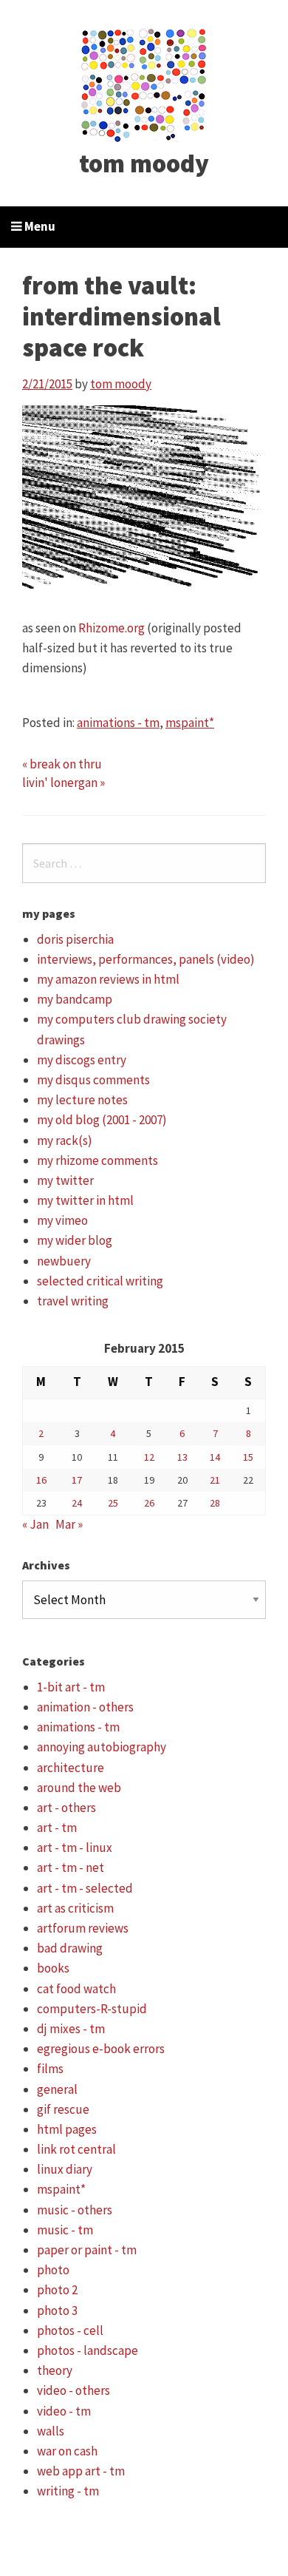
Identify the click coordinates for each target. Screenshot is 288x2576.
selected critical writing (100, 1281)
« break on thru (62, 764)
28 (215, 1503)
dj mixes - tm (71, 2029)
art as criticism (75, 1908)
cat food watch (76, 1989)
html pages (67, 2129)
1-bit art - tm (71, 1687)
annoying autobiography (102, 1747)
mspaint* (190, 723)
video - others (73, 2390)
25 (113, 1503)
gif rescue (63, 2109)
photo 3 (57, 2310)
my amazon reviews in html (108, 979)
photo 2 (57, 2290)
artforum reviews (83, 1928)
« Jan (35, 1524)
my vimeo (62, 1220)
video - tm (64, 2411)
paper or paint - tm (87, 2250)
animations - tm (118, 723)
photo (53, 2270)
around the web (79, 1788)
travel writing (73, 1301)
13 (182, 1457)
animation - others (85, 1707)
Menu (39, 226)
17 (77, 1480)
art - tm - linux (75, 1848)
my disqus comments (93, 1080)
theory (55, 2370)
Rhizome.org (112, 628)
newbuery (64, 1261)
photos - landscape (88, 2350)
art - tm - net (71, 1867)
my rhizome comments (97, 1160)
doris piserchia (75, 939)
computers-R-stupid (92, 2009)
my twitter (65, 1180)
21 (215, 1480)
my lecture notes (82, 1100)
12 (149, 1457)
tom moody (144, 163)
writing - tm (68, 2491)
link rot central (76, 2149)
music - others (75, 2210)
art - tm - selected (85, 1888)
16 (41, 1480)
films (50, 2069)
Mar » (69, 1524)
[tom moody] (144, 84)
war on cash (67, 2451)
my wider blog (75, 1240)
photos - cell (70, 2330)
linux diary (65, 2169)
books (53, 1968)
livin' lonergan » (64, 782)
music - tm (65, 2230)
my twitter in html (85, 1200)
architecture (71, 1768)
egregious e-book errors (101, 2049)
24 (77, 1503)
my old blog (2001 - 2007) (102, 1120)
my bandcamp (75, 999)
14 (215, 1457)
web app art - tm (81, 2471)
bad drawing (70, 1948)
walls (51, 2431)
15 (248, 1457)
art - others (66, 1808)
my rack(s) (65, 1140)
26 (149, 1503)
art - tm (57, 1828)
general (57, 2089)
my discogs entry (82, 1060)
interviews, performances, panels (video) (146, 959)
